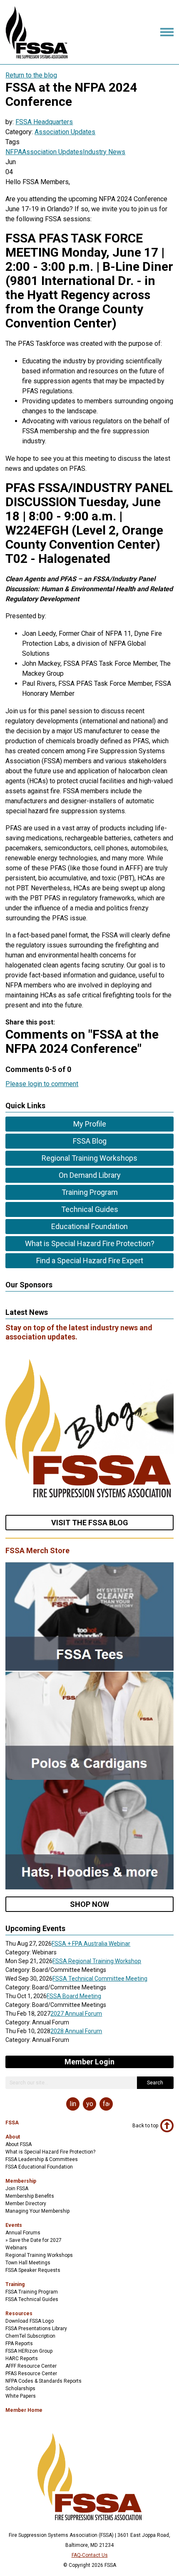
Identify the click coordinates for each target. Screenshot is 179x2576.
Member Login (89, 2062)
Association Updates (65, 132)
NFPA (14, 152)
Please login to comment (42, 1084)
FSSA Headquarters (44, 122)
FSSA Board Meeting (74, 1996)
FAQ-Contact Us (90, 2555)
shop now (89, 1904)
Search (155, 2083)
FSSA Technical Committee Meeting (100, 1979)
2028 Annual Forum (76, 2031)
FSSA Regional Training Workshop (97, 1961)
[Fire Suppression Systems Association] (37, 56)
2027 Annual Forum (76, 2014)
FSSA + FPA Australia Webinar (91, 1944)
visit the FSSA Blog (90, 1523)
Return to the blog (31, 75)
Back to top (145, 2126)
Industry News (104, 152)
